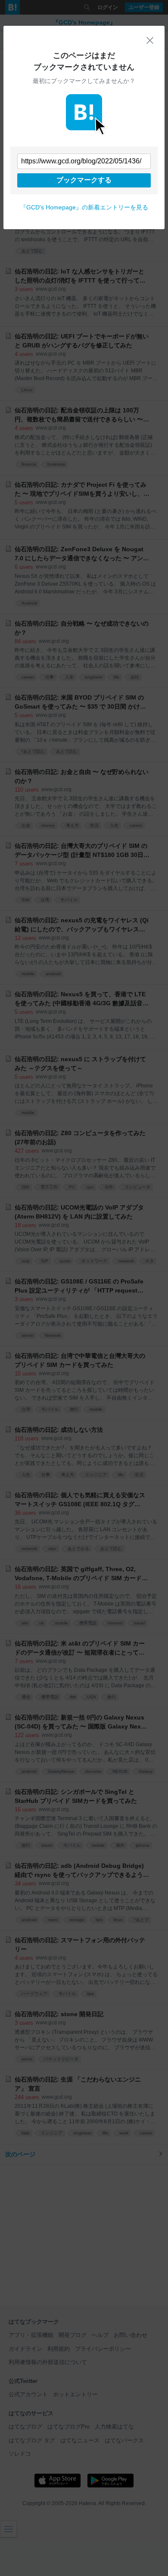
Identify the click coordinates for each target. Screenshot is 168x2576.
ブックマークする (84, 180)
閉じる (150, 40)
